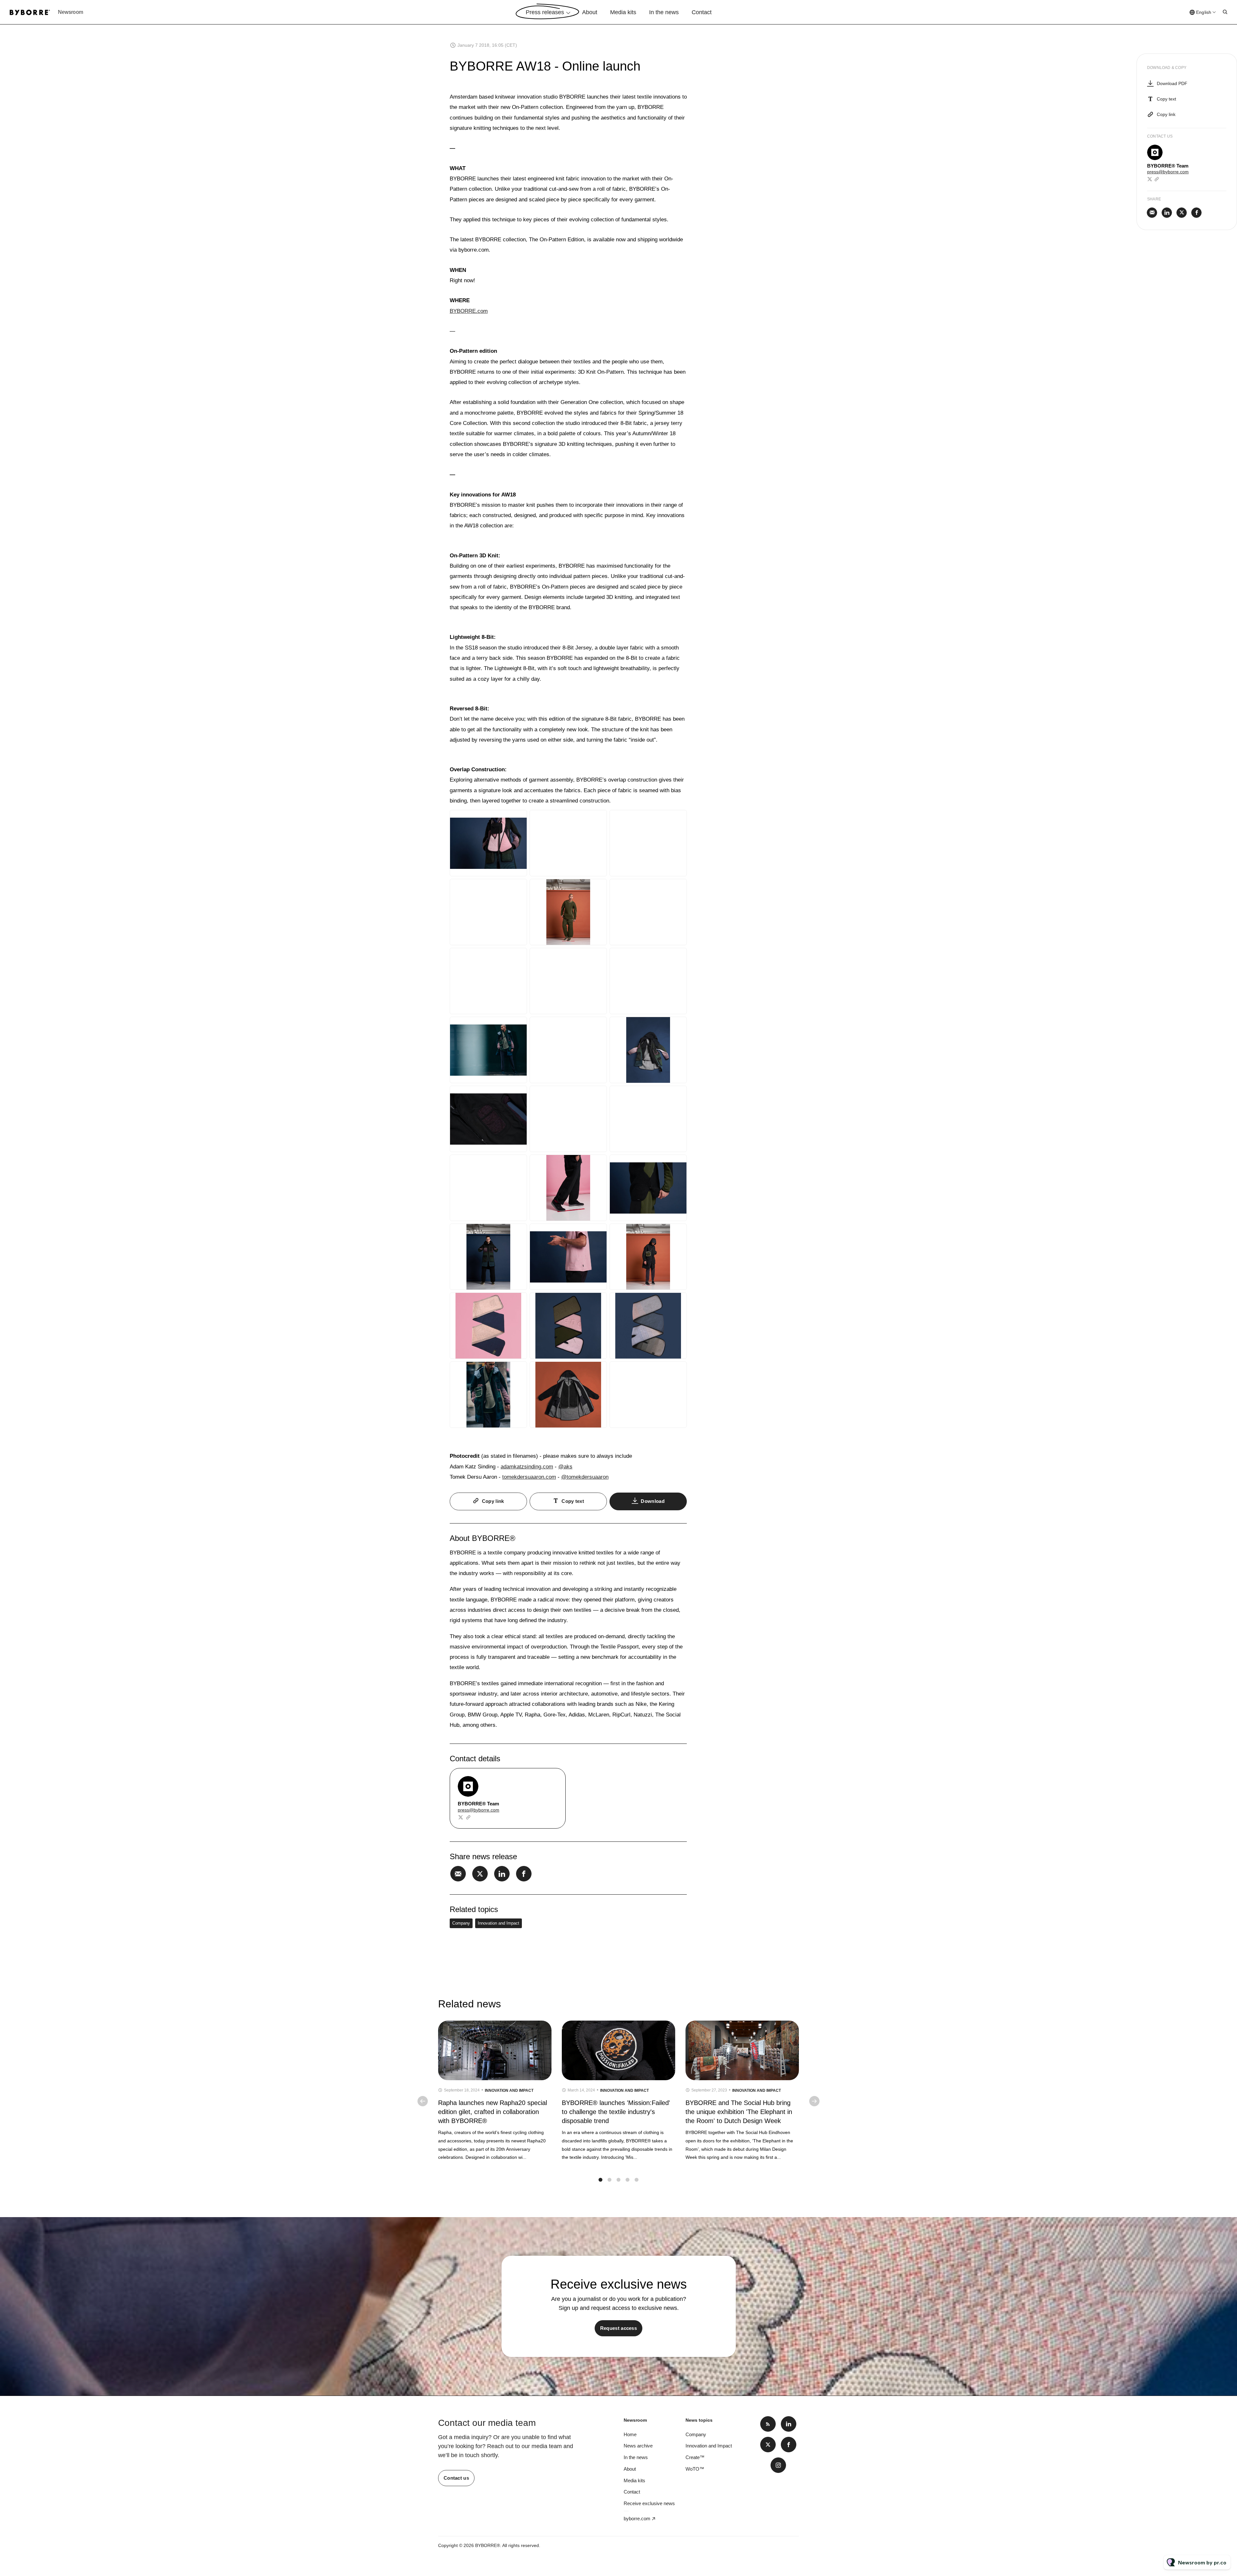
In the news (664, 12)
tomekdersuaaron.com (529, 1477)
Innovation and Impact (499, 1923)
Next (814, 2101)
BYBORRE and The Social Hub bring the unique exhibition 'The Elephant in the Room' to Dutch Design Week (739, 2112)
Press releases (545, 12)
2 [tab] (609, 2180)
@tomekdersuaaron (585, 1477)
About (590, 12)
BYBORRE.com (469, 311)
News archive (638, 2446)
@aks (565, 1467)
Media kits (623, 12)
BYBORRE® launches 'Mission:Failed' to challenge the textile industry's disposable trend (616, 2112)
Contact (702, 12)
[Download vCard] (554, 1779)
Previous (423, 2101)
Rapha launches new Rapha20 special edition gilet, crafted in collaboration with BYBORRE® (493, 2112)
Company (461, 1923)
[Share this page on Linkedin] (502, 1874)
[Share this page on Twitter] (480, 1874)
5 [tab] (637, 2180)
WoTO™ (695, 2469)
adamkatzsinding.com (527, 1467)
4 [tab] (628, 2180)
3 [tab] (618, 2180)
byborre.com (637, 2518)
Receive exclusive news (649, 2503)
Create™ (695, 2457)
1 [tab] (600, 2180)
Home (630, 2434)
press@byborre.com (479, 1810)
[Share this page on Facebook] (524, 1874)
